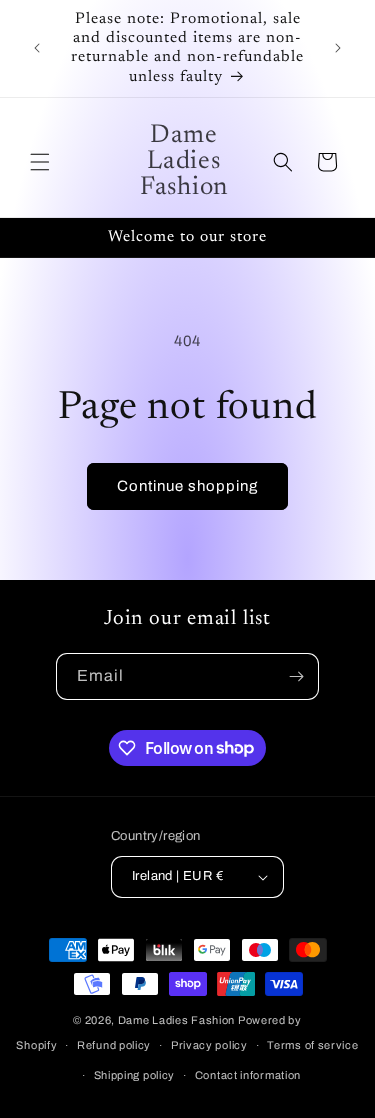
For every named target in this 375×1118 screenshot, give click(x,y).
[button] (40, 162)
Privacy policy (209, 1045)
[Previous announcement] (37, 48)
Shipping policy (135, 1075)
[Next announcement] (338, 48)
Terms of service (312, 1045)
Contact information (248, 1075)
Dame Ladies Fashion (176, 1020)
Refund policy (114, 1045)
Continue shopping (187, 486)
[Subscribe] (296, 676)
